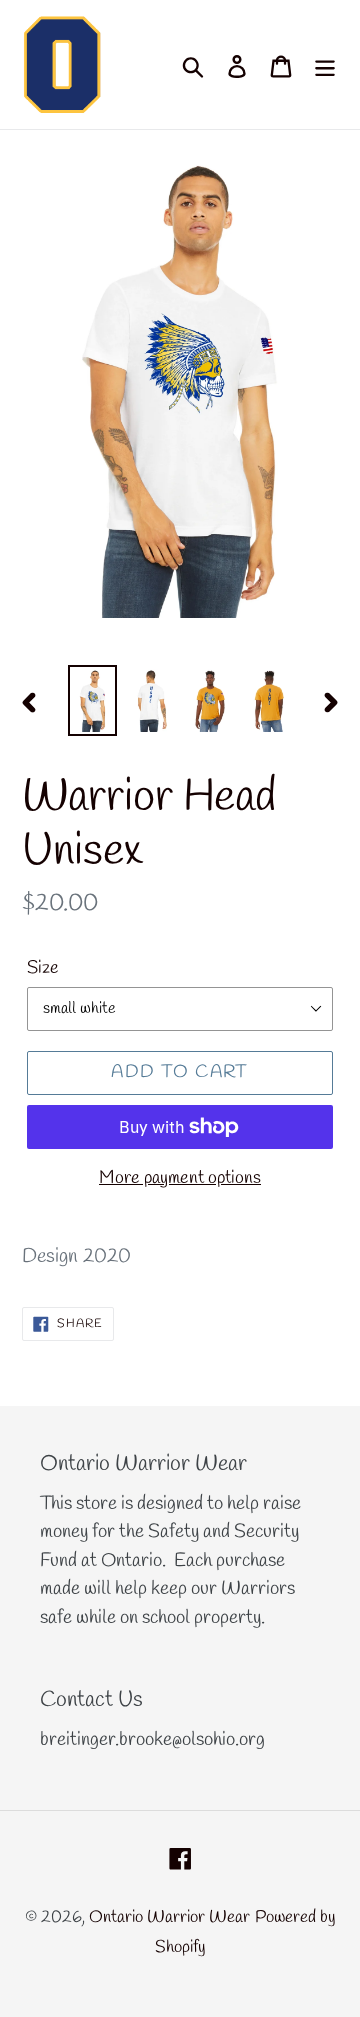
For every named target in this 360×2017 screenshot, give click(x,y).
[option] (92, 700)
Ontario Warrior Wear (169, 1917)
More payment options (180, 1178)
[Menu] (325, 65)
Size (43, 968)
